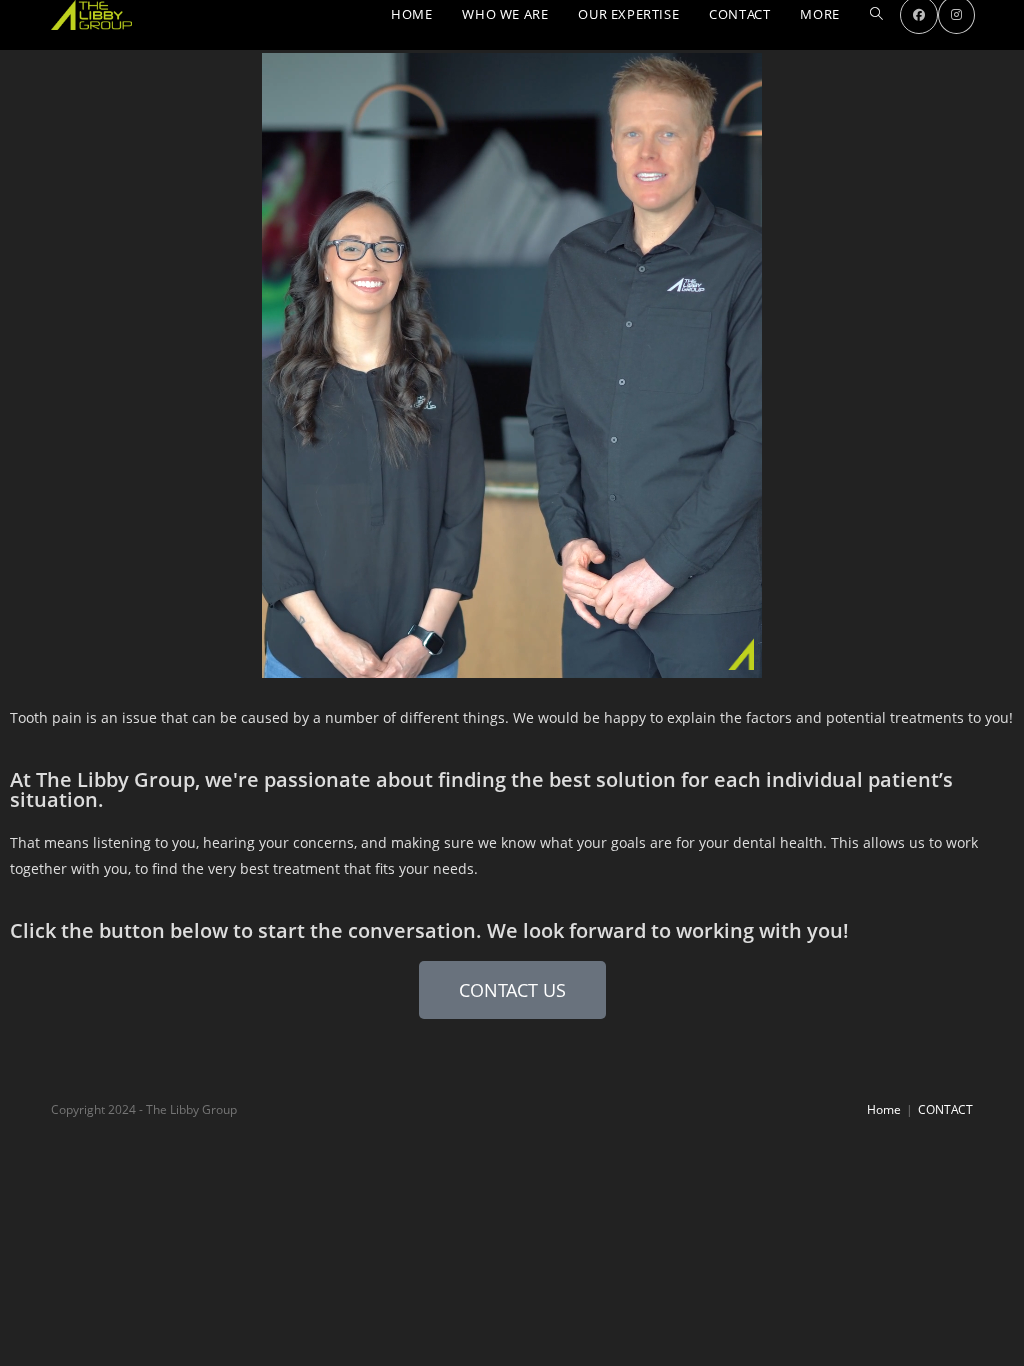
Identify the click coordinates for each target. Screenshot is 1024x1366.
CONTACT (945, 1109)
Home (884, 1109)
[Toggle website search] (876, 14)
